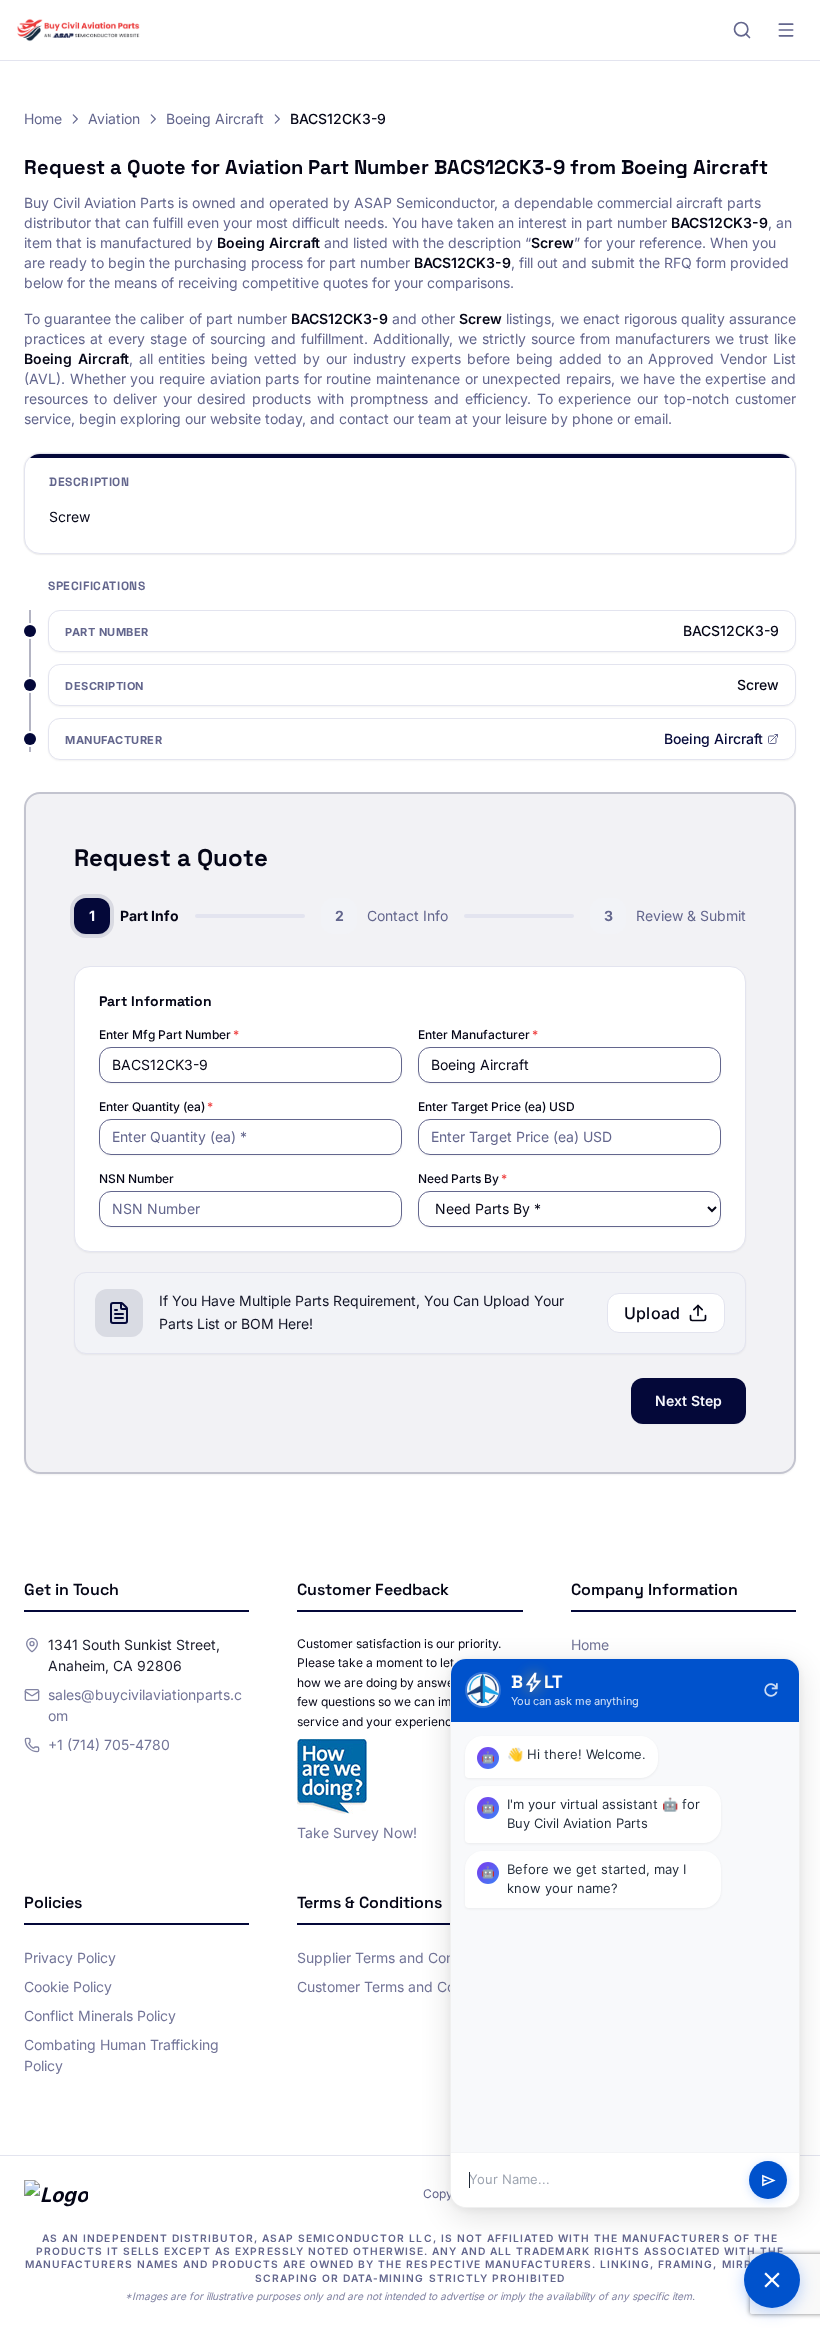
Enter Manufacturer (478, 1034)
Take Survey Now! (357, 1832)
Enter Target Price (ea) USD (496, 1106)
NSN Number (136, 1178)
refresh (771, 1690)
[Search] (742, 30)
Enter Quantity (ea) (156, 1106)
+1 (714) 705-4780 (109, 1744)
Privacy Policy (70, 1957)
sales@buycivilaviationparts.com (145, 1705)
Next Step (688, 1400)
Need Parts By (462, 1178)
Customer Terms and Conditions (401, 1986)
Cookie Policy (68, 1986)
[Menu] (786, 30)
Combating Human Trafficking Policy (121, 2055)
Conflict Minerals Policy (100, 2015)
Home (43, 118)
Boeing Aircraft (215, 118)
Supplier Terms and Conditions (397, 1957)
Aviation (114, 118)
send (768, 2180)
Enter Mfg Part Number (169, 1034)
